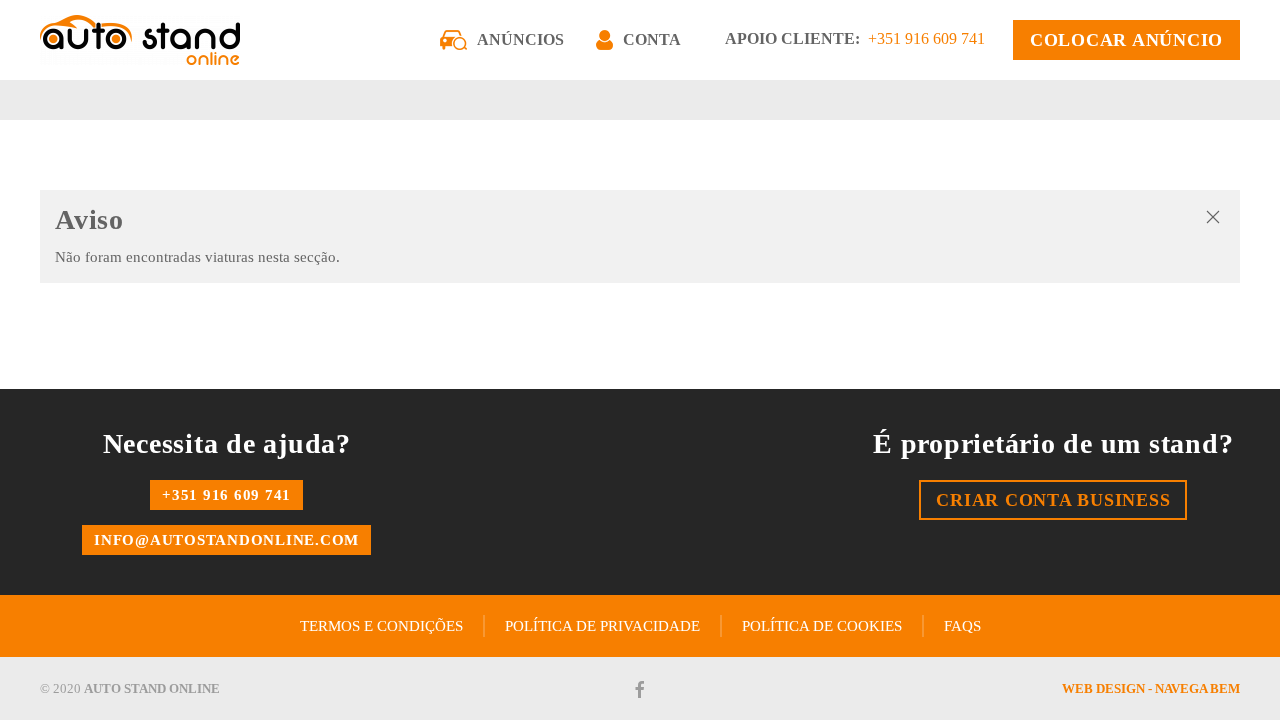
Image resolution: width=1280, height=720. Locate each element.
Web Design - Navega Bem (1151, 688)
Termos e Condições (381, 626)
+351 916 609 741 (926, 38)
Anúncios (520, 39)
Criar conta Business (1053, 500)
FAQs (962, 626)
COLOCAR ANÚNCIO (1126, 40)
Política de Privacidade (602, 626)
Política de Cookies (822, 626)
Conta (652, 39)
